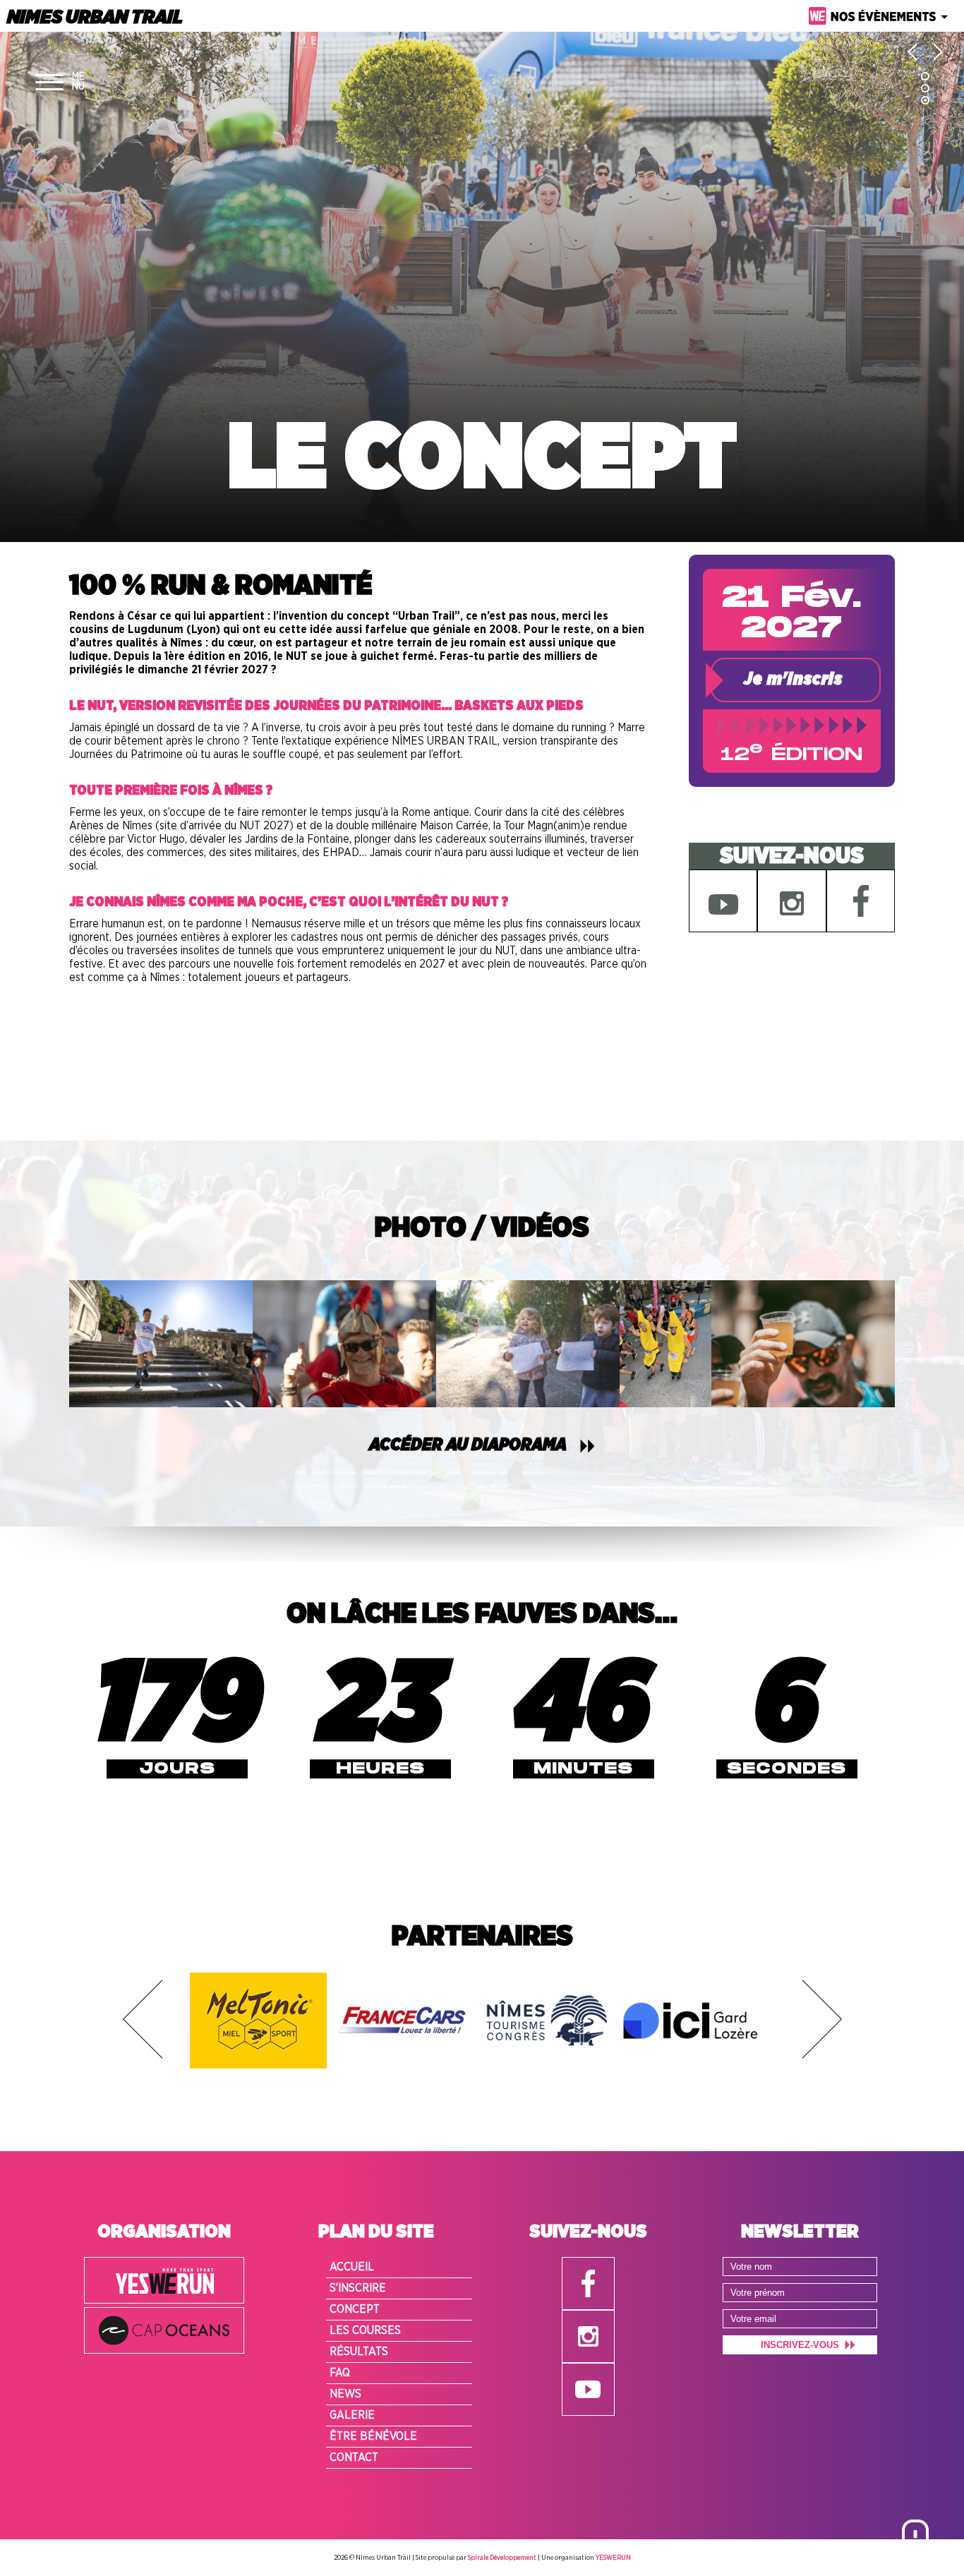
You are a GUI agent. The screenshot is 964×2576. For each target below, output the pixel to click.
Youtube (723, 901)
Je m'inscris (793, 680)
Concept (355, 2309)
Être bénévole (373, 2436)
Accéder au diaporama (468, 1445)
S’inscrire (358, 2288)
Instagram (791, 901)
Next (822, 2019)
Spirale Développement (502, 2558)
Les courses (365, 2330)
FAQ (340, 2373)
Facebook (861, 901)
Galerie (352, 2415)
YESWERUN (613, 2558)
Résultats (359, 2352)
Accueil (352, 2267)
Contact (354, 2457)
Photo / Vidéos (482, 1228)
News (345, 2394)
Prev (143, 2019)
